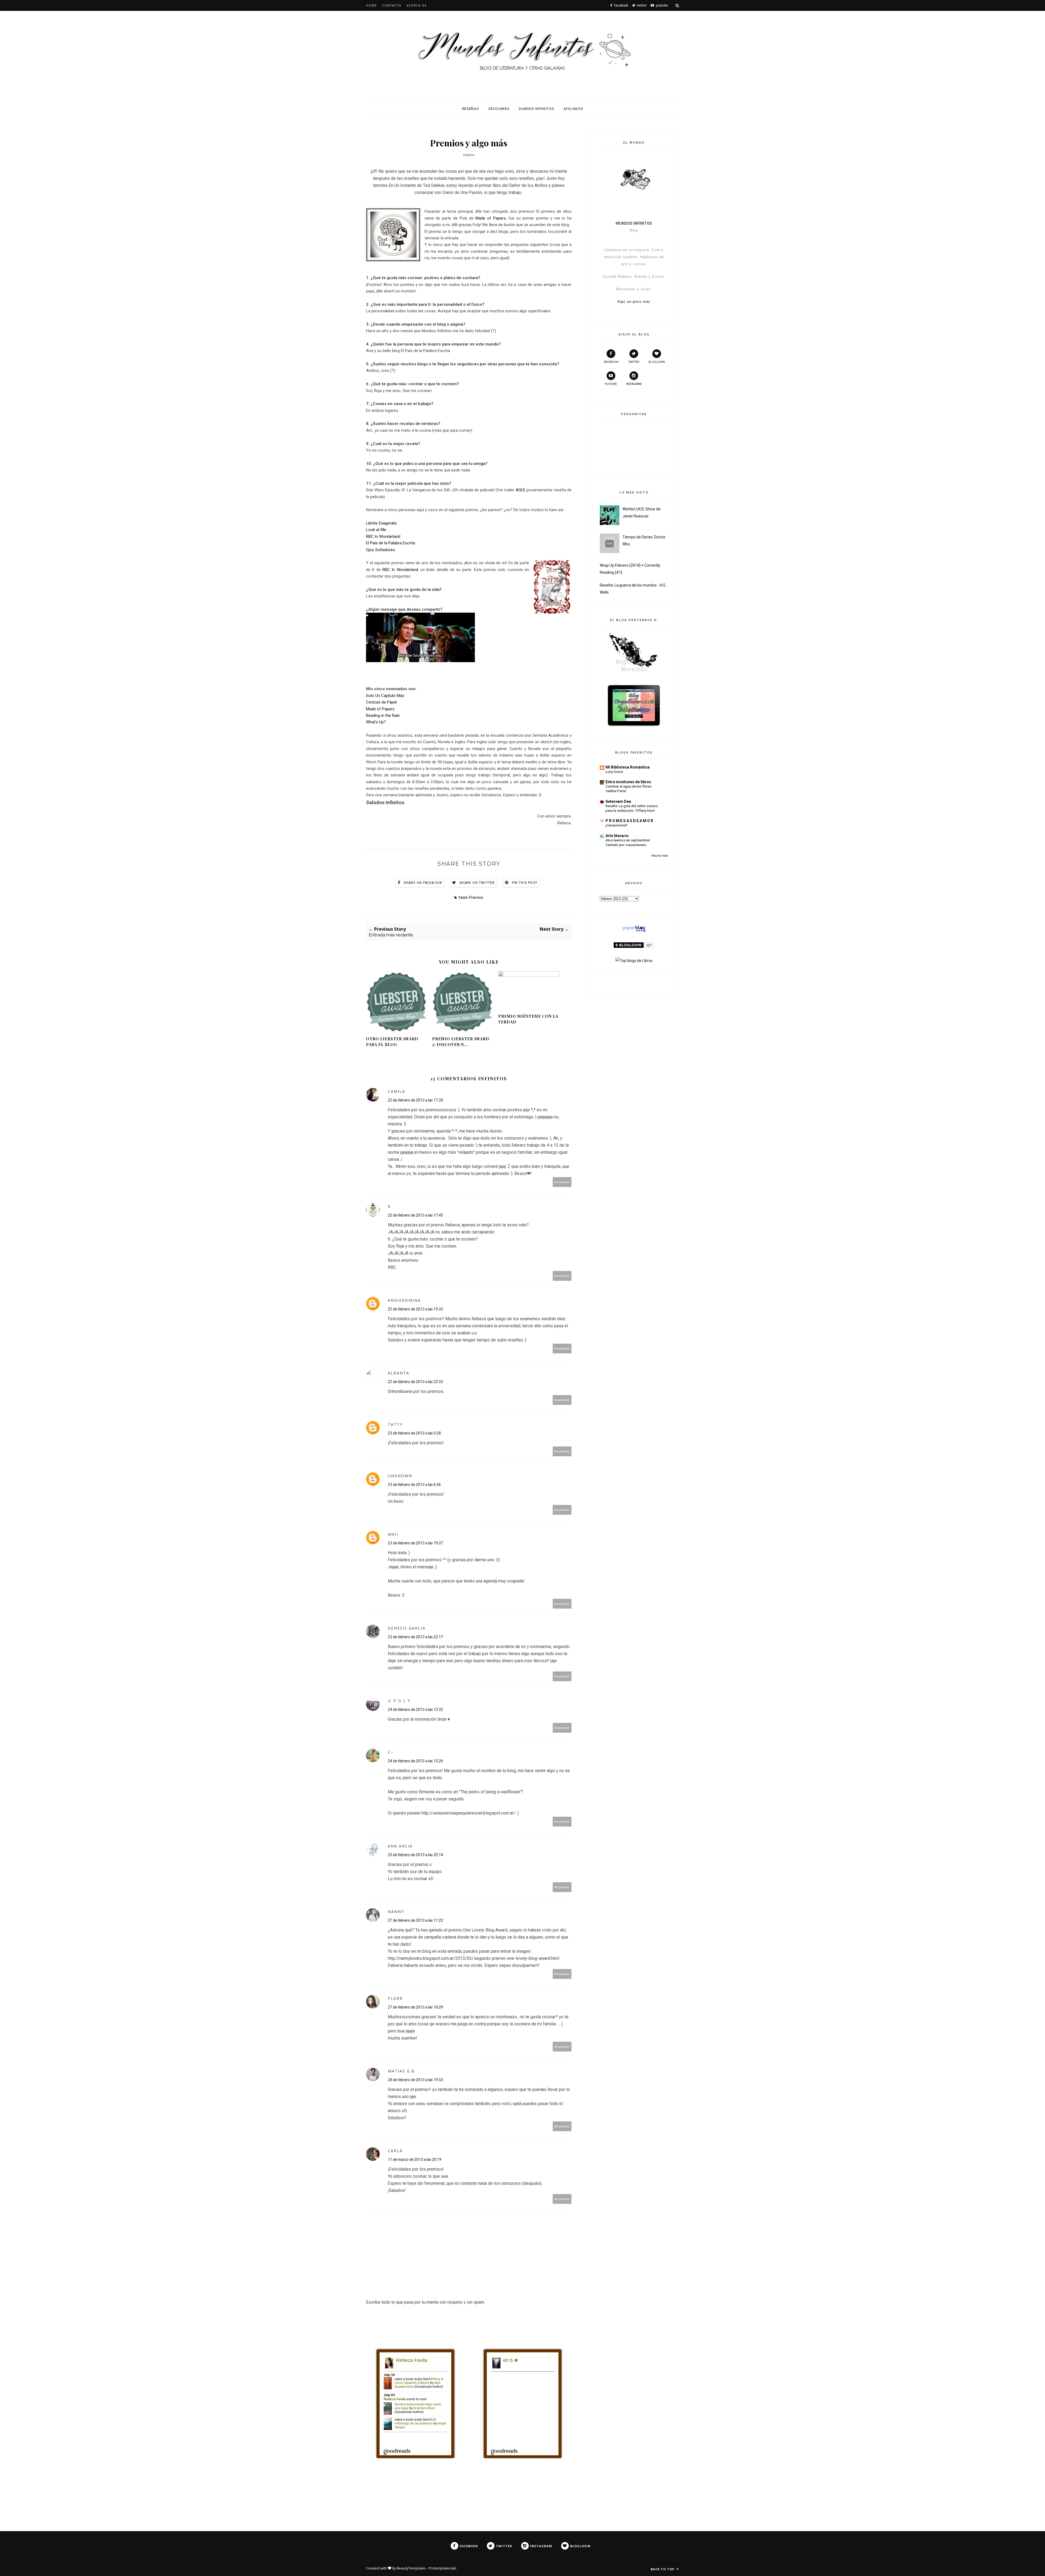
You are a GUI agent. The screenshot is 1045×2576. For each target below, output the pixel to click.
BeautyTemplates (411, 2568)
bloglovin (657, 362)
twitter (634, 362)
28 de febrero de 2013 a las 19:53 (415, 2080)
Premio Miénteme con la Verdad (528, 1019)
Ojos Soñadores (380, 550)
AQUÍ (520, 490)
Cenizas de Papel (381, 702)
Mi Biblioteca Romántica (628, 767)
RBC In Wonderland (383, 536)
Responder (562, 1182)
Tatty (395, 1424)
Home (371, 5)
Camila (397, 1091)
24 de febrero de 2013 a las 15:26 (415, 1761)
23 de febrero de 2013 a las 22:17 (415, 1637)
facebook (611, 362)
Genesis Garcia (407, 1628)
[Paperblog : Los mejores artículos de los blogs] (634, 932)
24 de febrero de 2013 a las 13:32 (415, 1710)
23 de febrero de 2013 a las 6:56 (414, 1485)
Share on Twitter (477, 883)
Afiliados (573, 109)
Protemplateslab (442, 2568)
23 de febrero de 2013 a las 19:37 (415, 1543)
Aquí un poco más (634, 302)
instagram (634, 384)
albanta (399, 1373)
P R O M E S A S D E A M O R (629, 821)
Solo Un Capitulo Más (385, 696)
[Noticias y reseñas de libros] (634, 961)
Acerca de (417, 5)
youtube (611, 384)
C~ (391, 1752)
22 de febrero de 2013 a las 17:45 (415, 1215)
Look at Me (376, 530)
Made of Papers (491, 218)
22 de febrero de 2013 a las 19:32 (415, 1309)
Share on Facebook (423, 883)
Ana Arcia (400, 1846)
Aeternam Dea (618, 801)
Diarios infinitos (536, 109)
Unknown (400, 1476)
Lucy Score (614, 772)
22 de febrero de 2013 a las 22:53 (415, 1382)
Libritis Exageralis (381, 523)
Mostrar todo (660, 856)
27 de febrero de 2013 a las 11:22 (415, 1920)
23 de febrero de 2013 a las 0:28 (414, 1433)
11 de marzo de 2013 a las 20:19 (415, 2159)
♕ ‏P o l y (399, 1701)
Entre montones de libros (628, 782)
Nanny (396, 1912)
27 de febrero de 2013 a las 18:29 (415, 2007)
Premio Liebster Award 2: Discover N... (461, 1042)
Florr (395, 1998)
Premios (476, 897)
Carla (395, 2151)
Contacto (392, 5)
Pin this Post (525, 883)
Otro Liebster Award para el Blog (392, 1042)
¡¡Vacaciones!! (616, 825)
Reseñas (471, 109)
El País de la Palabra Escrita (391, 543)
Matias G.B (401, 2071)
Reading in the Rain (383, 715)
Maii (393, 1534)
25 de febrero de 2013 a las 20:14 (415, 1855)
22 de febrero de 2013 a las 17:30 (415, 1100)
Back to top (663, 2569)
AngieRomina (404, 1300)
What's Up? (376, 722)
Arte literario (617, 836)
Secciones (499, 109)
